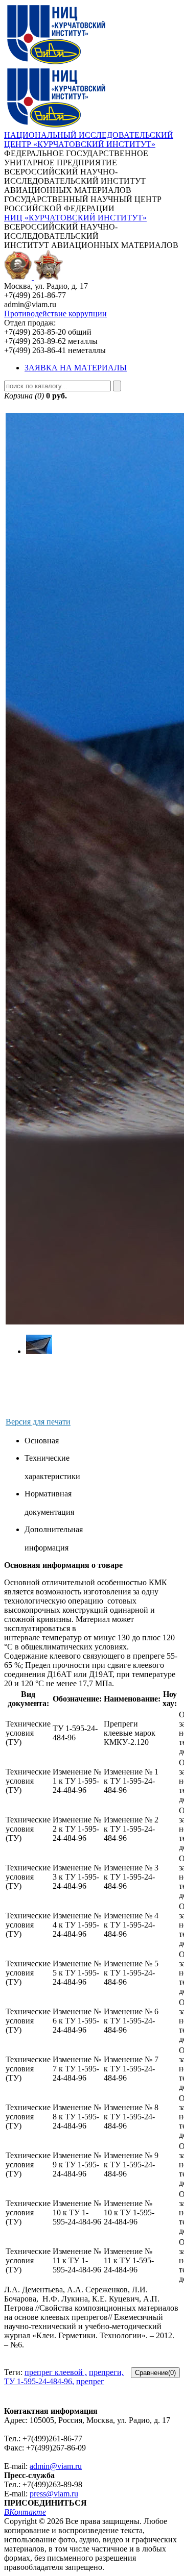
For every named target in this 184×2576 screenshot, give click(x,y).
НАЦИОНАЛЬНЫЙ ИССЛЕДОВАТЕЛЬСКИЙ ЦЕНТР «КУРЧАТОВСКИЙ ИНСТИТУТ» (89, 140)
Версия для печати (38, 1422)
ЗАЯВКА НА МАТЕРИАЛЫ (76, 368)
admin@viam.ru (56, 2466)
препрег (90, 2381)
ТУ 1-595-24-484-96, (39, 2381)
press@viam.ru (54, 2494)
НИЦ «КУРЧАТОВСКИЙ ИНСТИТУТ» (75, 218)
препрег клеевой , (56, 2372)
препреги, (106, 2372)
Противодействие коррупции (55, 314)
